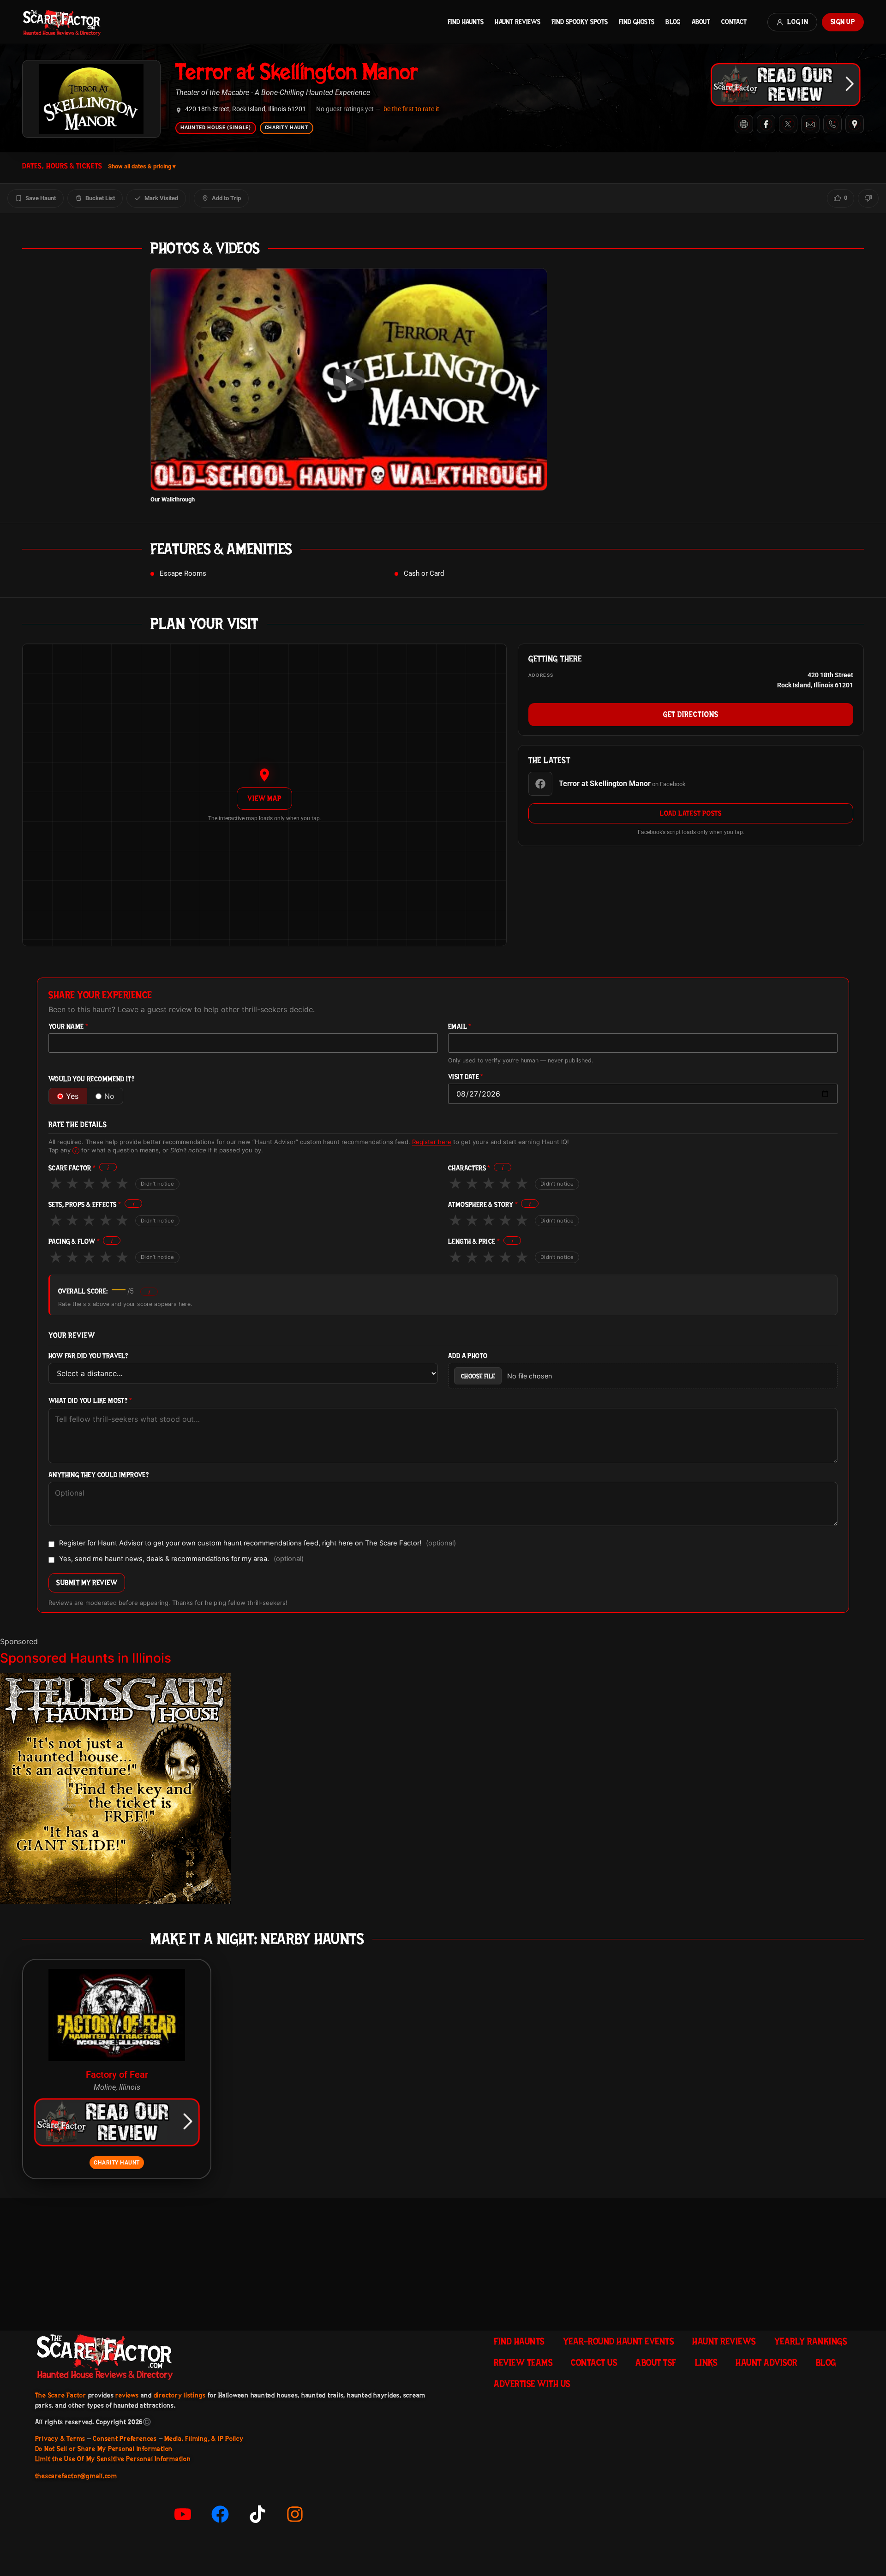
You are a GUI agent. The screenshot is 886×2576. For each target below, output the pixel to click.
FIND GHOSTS (637, 22)
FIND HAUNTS (466, 22)
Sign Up (843, 22)
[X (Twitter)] (788, 124)
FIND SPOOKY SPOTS (580, 22)
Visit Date (466, 1077)
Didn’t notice (157, 1184)
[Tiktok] (257, 2514)
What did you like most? (90, 1401)
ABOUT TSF (656, 2362)
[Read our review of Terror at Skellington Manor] (785, 84)
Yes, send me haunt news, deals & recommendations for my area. (181, 1559)
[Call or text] (832, 124)
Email (460, 1027)
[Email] (810, 124)
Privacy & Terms (60, 2439)
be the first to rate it (411, 109)
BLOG (673, 22)
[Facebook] (766, 124)
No (109, 1096)
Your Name (68, 1027)
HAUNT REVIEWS (518, 22)
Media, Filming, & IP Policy (204, 2439)
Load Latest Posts (691, 813)
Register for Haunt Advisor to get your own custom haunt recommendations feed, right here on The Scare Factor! (257, 1544)
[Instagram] (295, 2514)
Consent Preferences (125, 2439)
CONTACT (734, 22)
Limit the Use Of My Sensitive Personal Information (113, 2459)
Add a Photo (468, 1356)
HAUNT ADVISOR (766, 2362)
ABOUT (701, 22)
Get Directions (691, 714)
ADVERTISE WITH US (532, 2384)
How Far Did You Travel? (88, 1356)
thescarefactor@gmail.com (76, 2476)
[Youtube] (183, 2514)
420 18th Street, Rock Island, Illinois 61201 (245, 109)
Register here (432, 1142)
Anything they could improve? (99, 1475)
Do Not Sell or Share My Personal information (104, 2449)
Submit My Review (87, 1583)
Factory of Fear (117, 2075)
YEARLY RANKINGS (811, 2341)
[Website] (744, 124)
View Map (264, 798)
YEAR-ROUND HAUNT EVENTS (619, 2341)
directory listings (180, 2395)
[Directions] (855, 124)
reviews (127, 2395)
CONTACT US (594, 2362)
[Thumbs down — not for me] (868, 198)
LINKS (706, 2362)
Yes (72, 1096)
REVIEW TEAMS (523, 2362)
